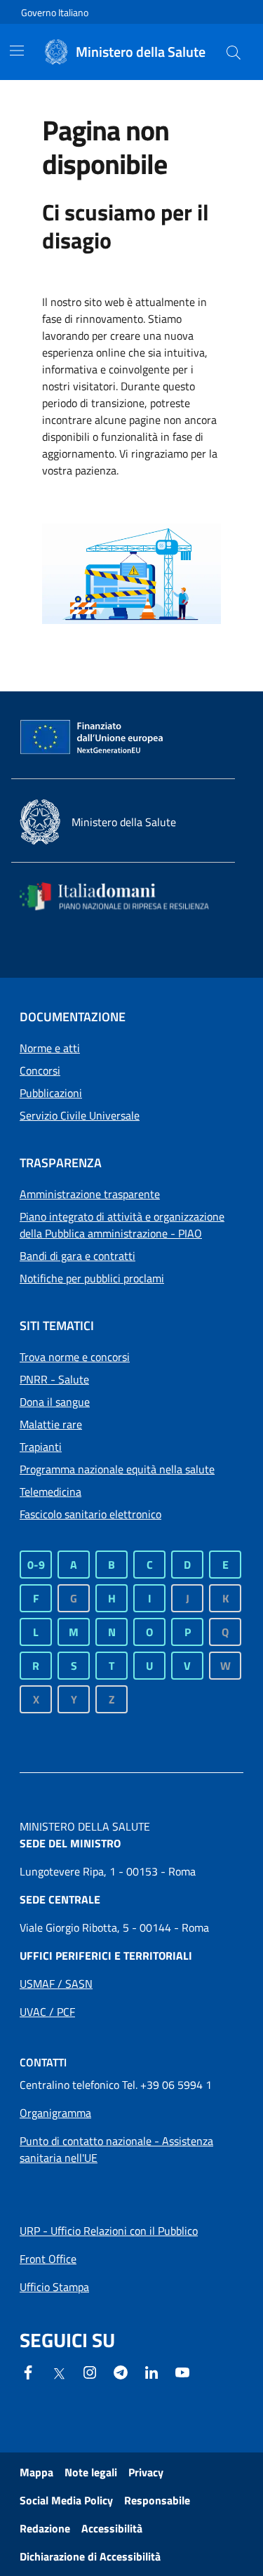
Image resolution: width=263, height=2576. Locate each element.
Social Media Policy (66, 2500)
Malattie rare (51, 1424)
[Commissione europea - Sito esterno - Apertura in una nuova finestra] (93, 738)
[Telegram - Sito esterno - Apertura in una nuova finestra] (121, 2371)
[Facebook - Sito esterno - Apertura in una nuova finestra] (28, 2371)
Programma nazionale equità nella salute (117, 1469)
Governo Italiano (55, 12)
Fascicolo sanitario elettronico (90, 1514)
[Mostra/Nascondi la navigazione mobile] (17, 51)
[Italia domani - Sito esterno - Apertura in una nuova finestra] (123, 896)
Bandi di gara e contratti (77, 1256)
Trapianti (41, 1447)
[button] (234, 52)
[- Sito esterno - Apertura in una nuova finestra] (182, 2371)
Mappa (36, 2472)
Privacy (146, 2472)
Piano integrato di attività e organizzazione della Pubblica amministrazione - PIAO (122, 1225)
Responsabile (157, 2500)
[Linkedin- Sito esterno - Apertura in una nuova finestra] (151, 2371)
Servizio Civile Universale (80, 1115)
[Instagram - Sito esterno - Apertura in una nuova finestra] (90, 2371)
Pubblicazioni (51, 1093)
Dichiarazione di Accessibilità (90, 2556)
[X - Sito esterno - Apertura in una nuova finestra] (59, 2372)
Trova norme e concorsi (75, 1357)
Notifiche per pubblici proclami (92, 1278)
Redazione (45, 2528)
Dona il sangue (55, 1402)
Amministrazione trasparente (90, 1194)
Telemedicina (50, 1492)
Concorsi (40, 1070)
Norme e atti (50, 1048)
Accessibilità (112, 2528)
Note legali (91, 2472)
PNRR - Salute (54, 1379)
